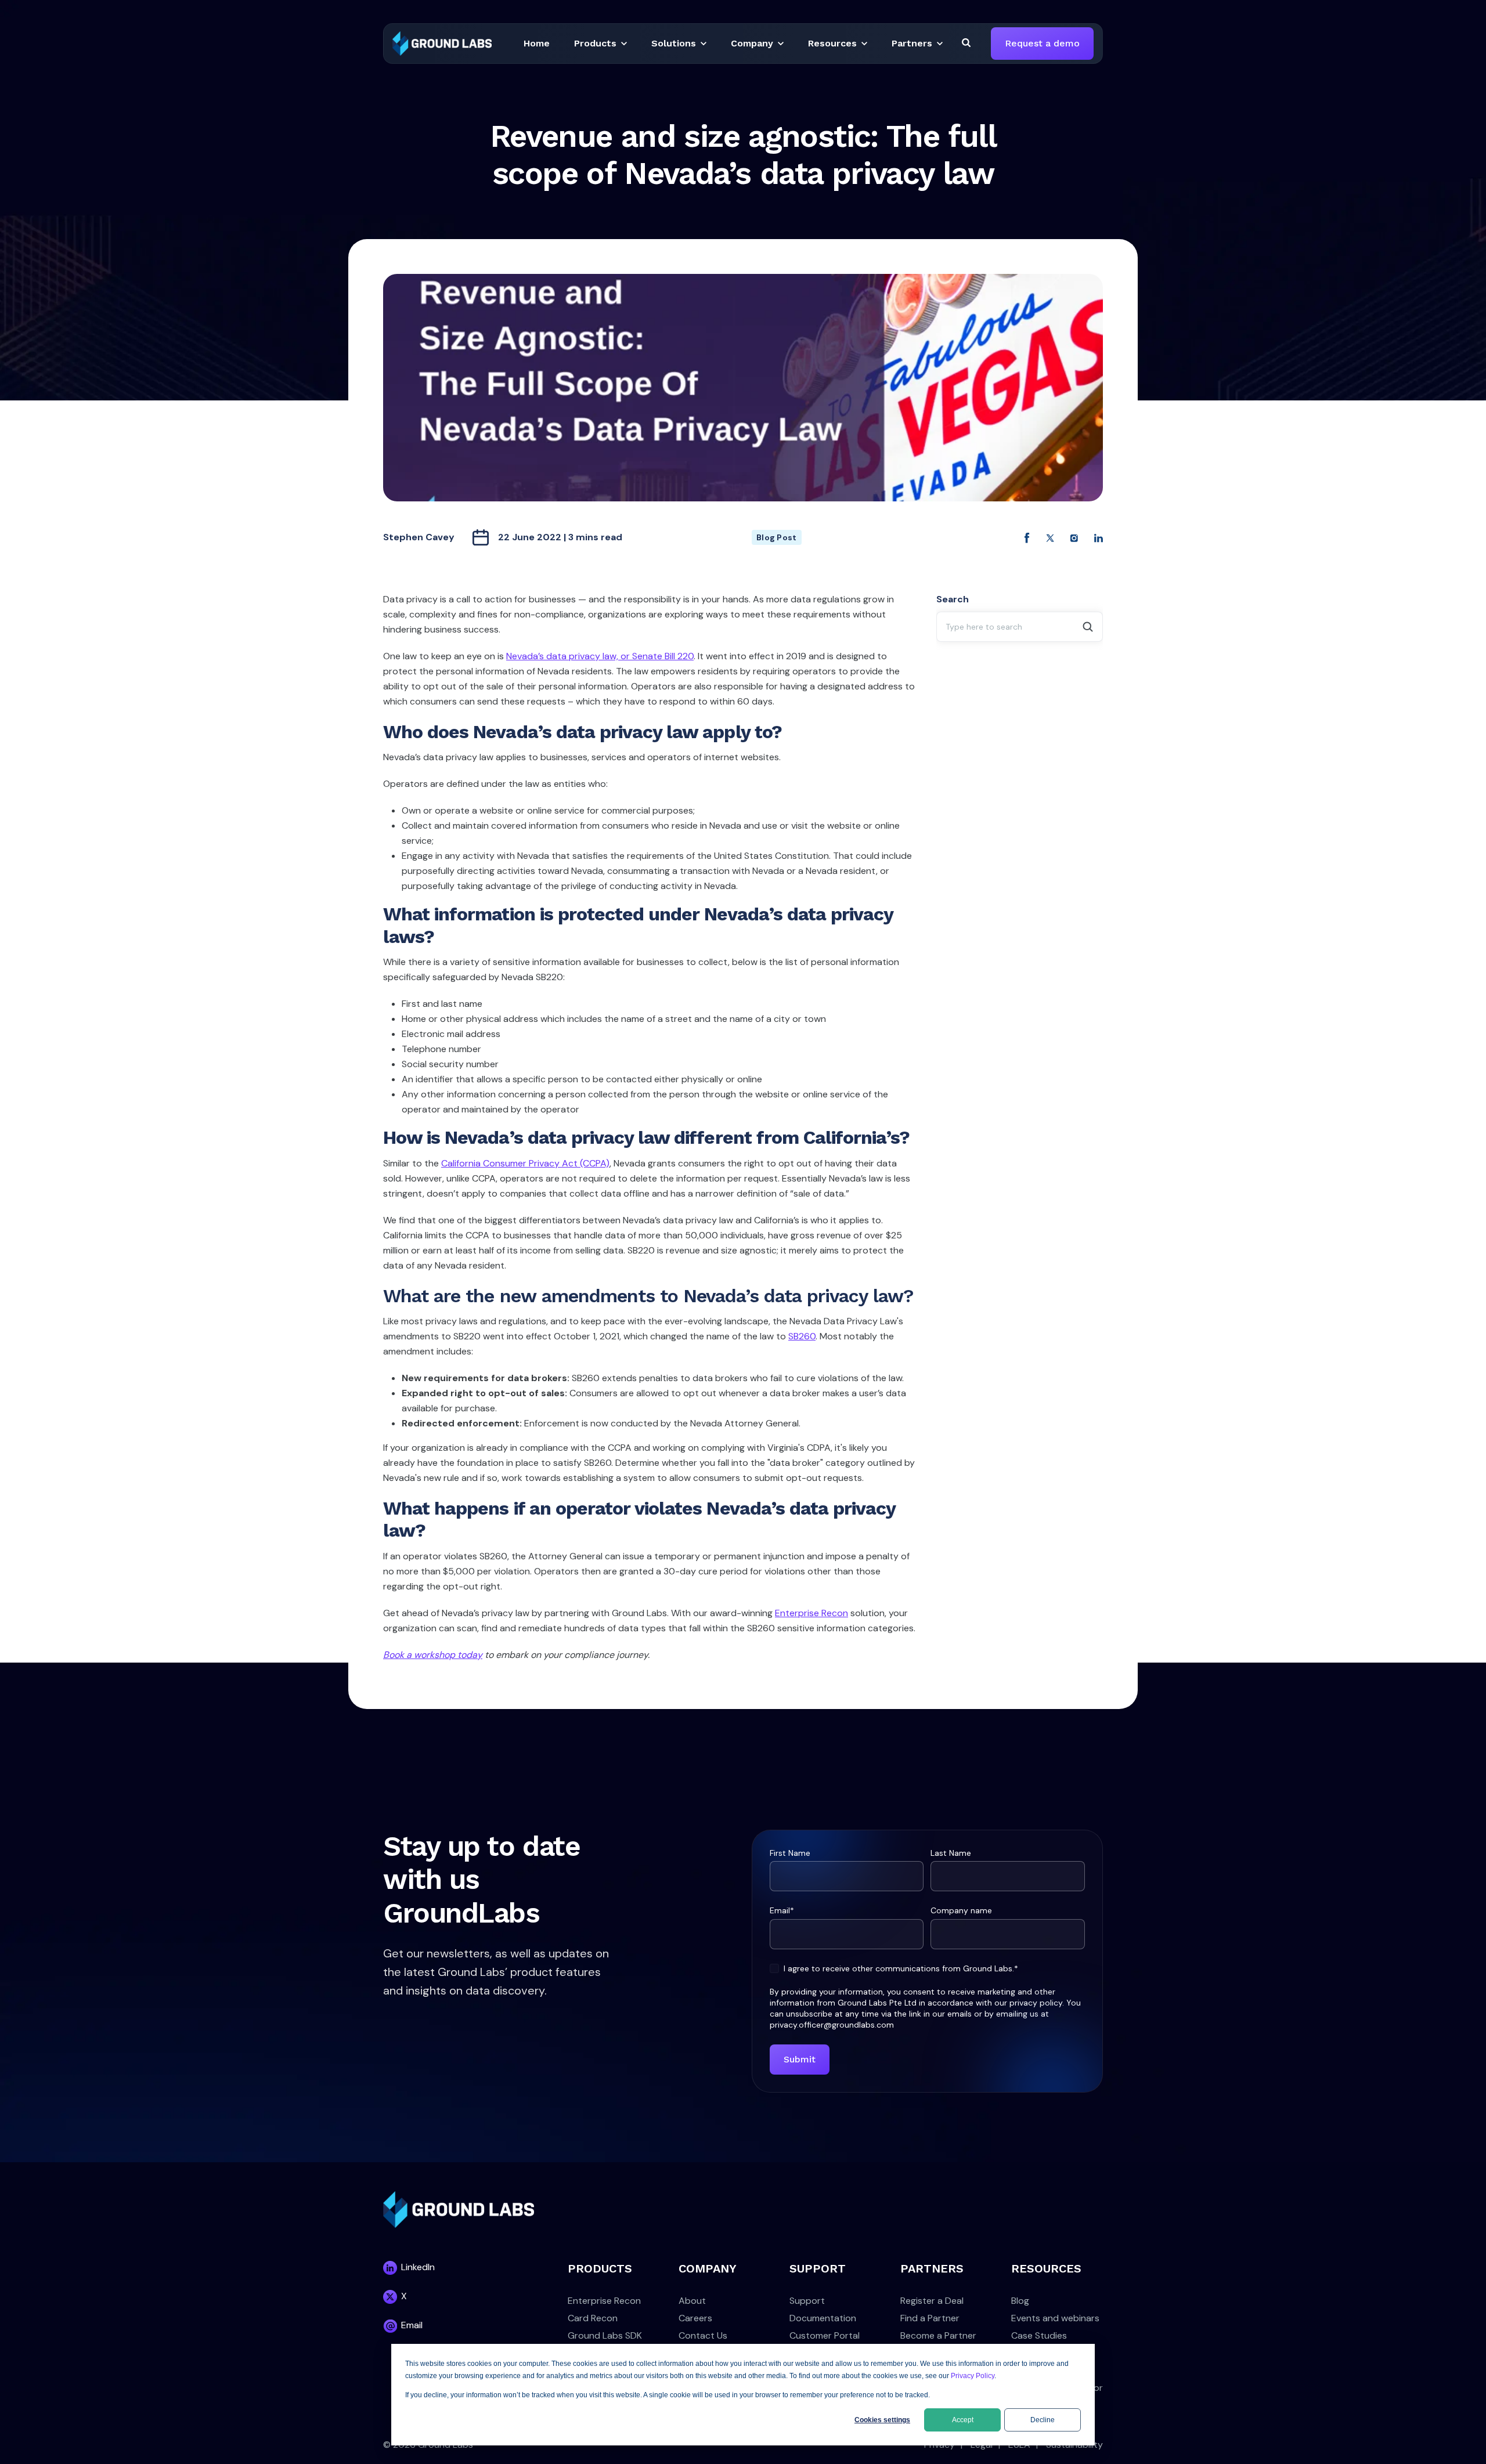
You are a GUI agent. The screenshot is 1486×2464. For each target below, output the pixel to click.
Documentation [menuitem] (823, 2318)
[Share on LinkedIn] (1099, 537)
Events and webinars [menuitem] (1055, 2318)
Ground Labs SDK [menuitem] (605, 2335)
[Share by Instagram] (1074, 537)
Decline (1043, 2420)
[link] (442, 43)
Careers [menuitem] (695, 2318)
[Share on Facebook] (1027, 537)
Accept (963, 2420)
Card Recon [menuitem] (593, 2318)
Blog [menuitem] (1020, 2301)
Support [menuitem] (807, 2301)
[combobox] (1020, 627)
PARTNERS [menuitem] (932, 2268)
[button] (537, 44)
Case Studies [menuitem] (1039, 2335)
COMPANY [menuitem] (708, 2268)
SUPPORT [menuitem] (818, 2268)
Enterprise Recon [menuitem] (604, 2301)
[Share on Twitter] (1050, 537)
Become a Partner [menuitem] (938, 2335)
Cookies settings (882, 2420)
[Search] (966, 42)
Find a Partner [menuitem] (930, 2318)
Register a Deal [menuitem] (932, 2301)
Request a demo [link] (1042, 43)
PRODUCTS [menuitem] (600, 2268)
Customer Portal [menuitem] (825, 2335)
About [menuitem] (692, 2301)
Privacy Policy (973, 2376)
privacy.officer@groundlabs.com (832, 2025)
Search (953, 599)
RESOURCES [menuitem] (1046, 2268)
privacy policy (1036, 2003)
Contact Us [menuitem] (703, 2335)
